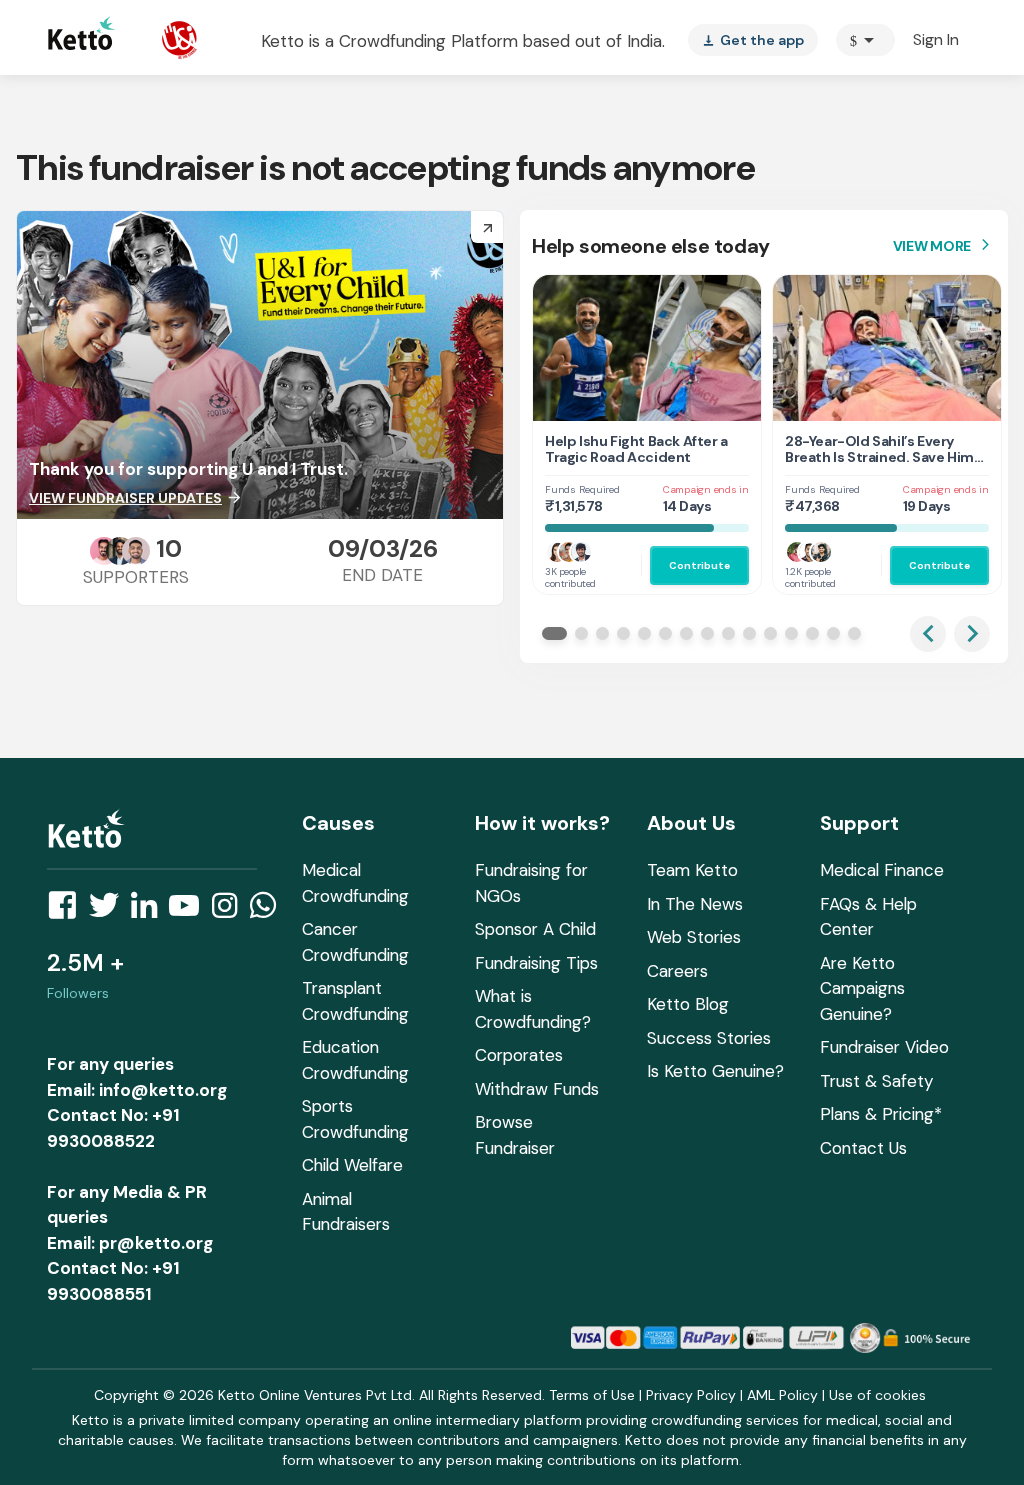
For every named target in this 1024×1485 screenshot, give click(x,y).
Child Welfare (352, 1165)
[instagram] (230, 911)
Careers (677, 971)
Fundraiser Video (884, 1047)
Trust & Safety (876, 1081)
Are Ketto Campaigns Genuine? (862, 988)
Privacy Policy (691, 1395)
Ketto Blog (688, 1004)
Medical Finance (882, 870)
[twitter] (110, 911)
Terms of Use (592, 1395)
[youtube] (190, 911)
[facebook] (68, 911)
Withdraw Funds (537, 1089)
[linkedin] (150, 911)
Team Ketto (692, 870)
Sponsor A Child (535, 929)
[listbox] (753, 40)
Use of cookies (877, 1395)
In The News (695, 904)
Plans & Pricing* (881, 1114)
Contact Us (863, 1148)
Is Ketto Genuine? (715, 1071)
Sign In (936, 39)
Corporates (519, 1055)
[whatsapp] (269, 911)
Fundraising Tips (536, 963)
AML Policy (782, 1395)
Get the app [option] (753, 40)
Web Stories (694, 937)
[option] (865, 40)
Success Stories (709, 1038)
